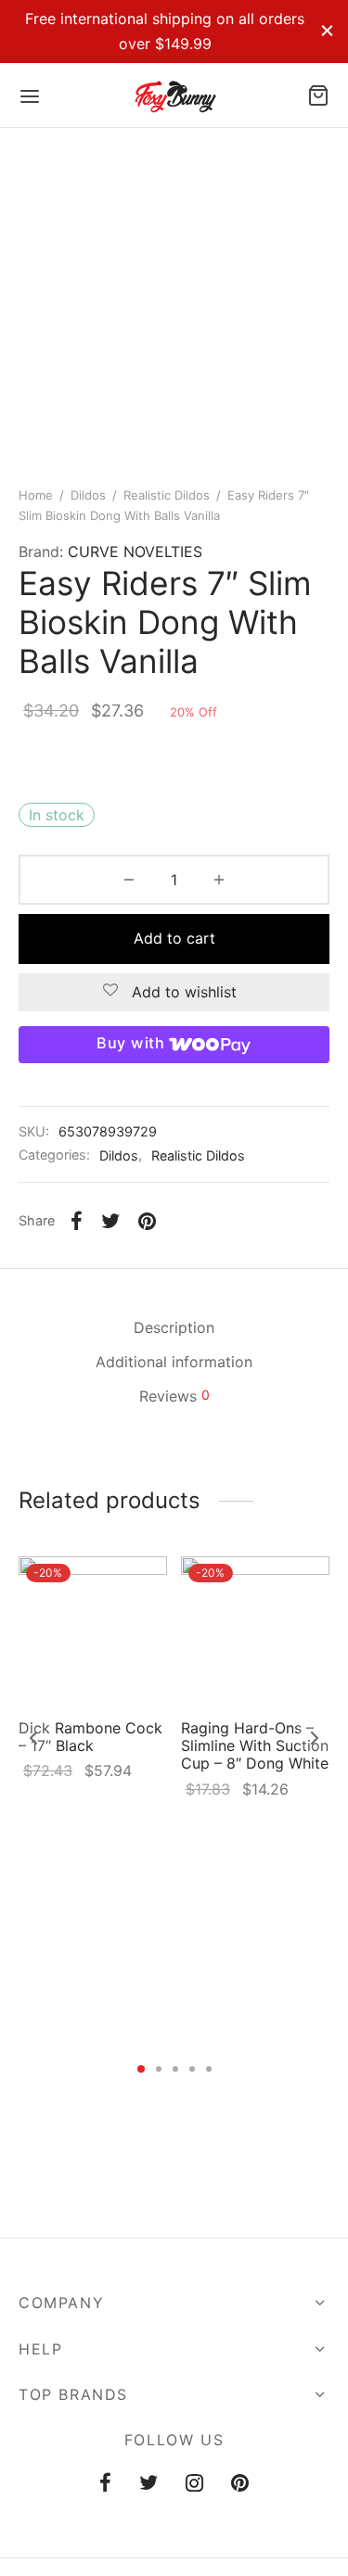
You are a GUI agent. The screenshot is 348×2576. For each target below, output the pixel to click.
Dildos (88, 495)
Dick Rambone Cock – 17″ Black (90, 1737)
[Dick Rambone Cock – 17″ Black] (93, 1631)
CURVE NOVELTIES (135, 552)
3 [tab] (175, 2069)
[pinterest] (240, 2484)
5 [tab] (209, 2069)
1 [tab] (141, 2069)
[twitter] (148, 2484)
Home (36, 495)
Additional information (174, 1362)
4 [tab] (192, 2069)
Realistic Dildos (167, 495)
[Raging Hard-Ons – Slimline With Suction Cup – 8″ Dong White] (255, 1631)
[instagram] (194, 2484)
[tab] (174, 1328)
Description (174, 1327)
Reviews (174, 1396)
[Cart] (318, 95)
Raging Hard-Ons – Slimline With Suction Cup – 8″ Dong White (255, 1745)
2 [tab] (159, 2069)
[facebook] (105, 2484)
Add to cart (174, 938)
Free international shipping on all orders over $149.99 (165, 31)
